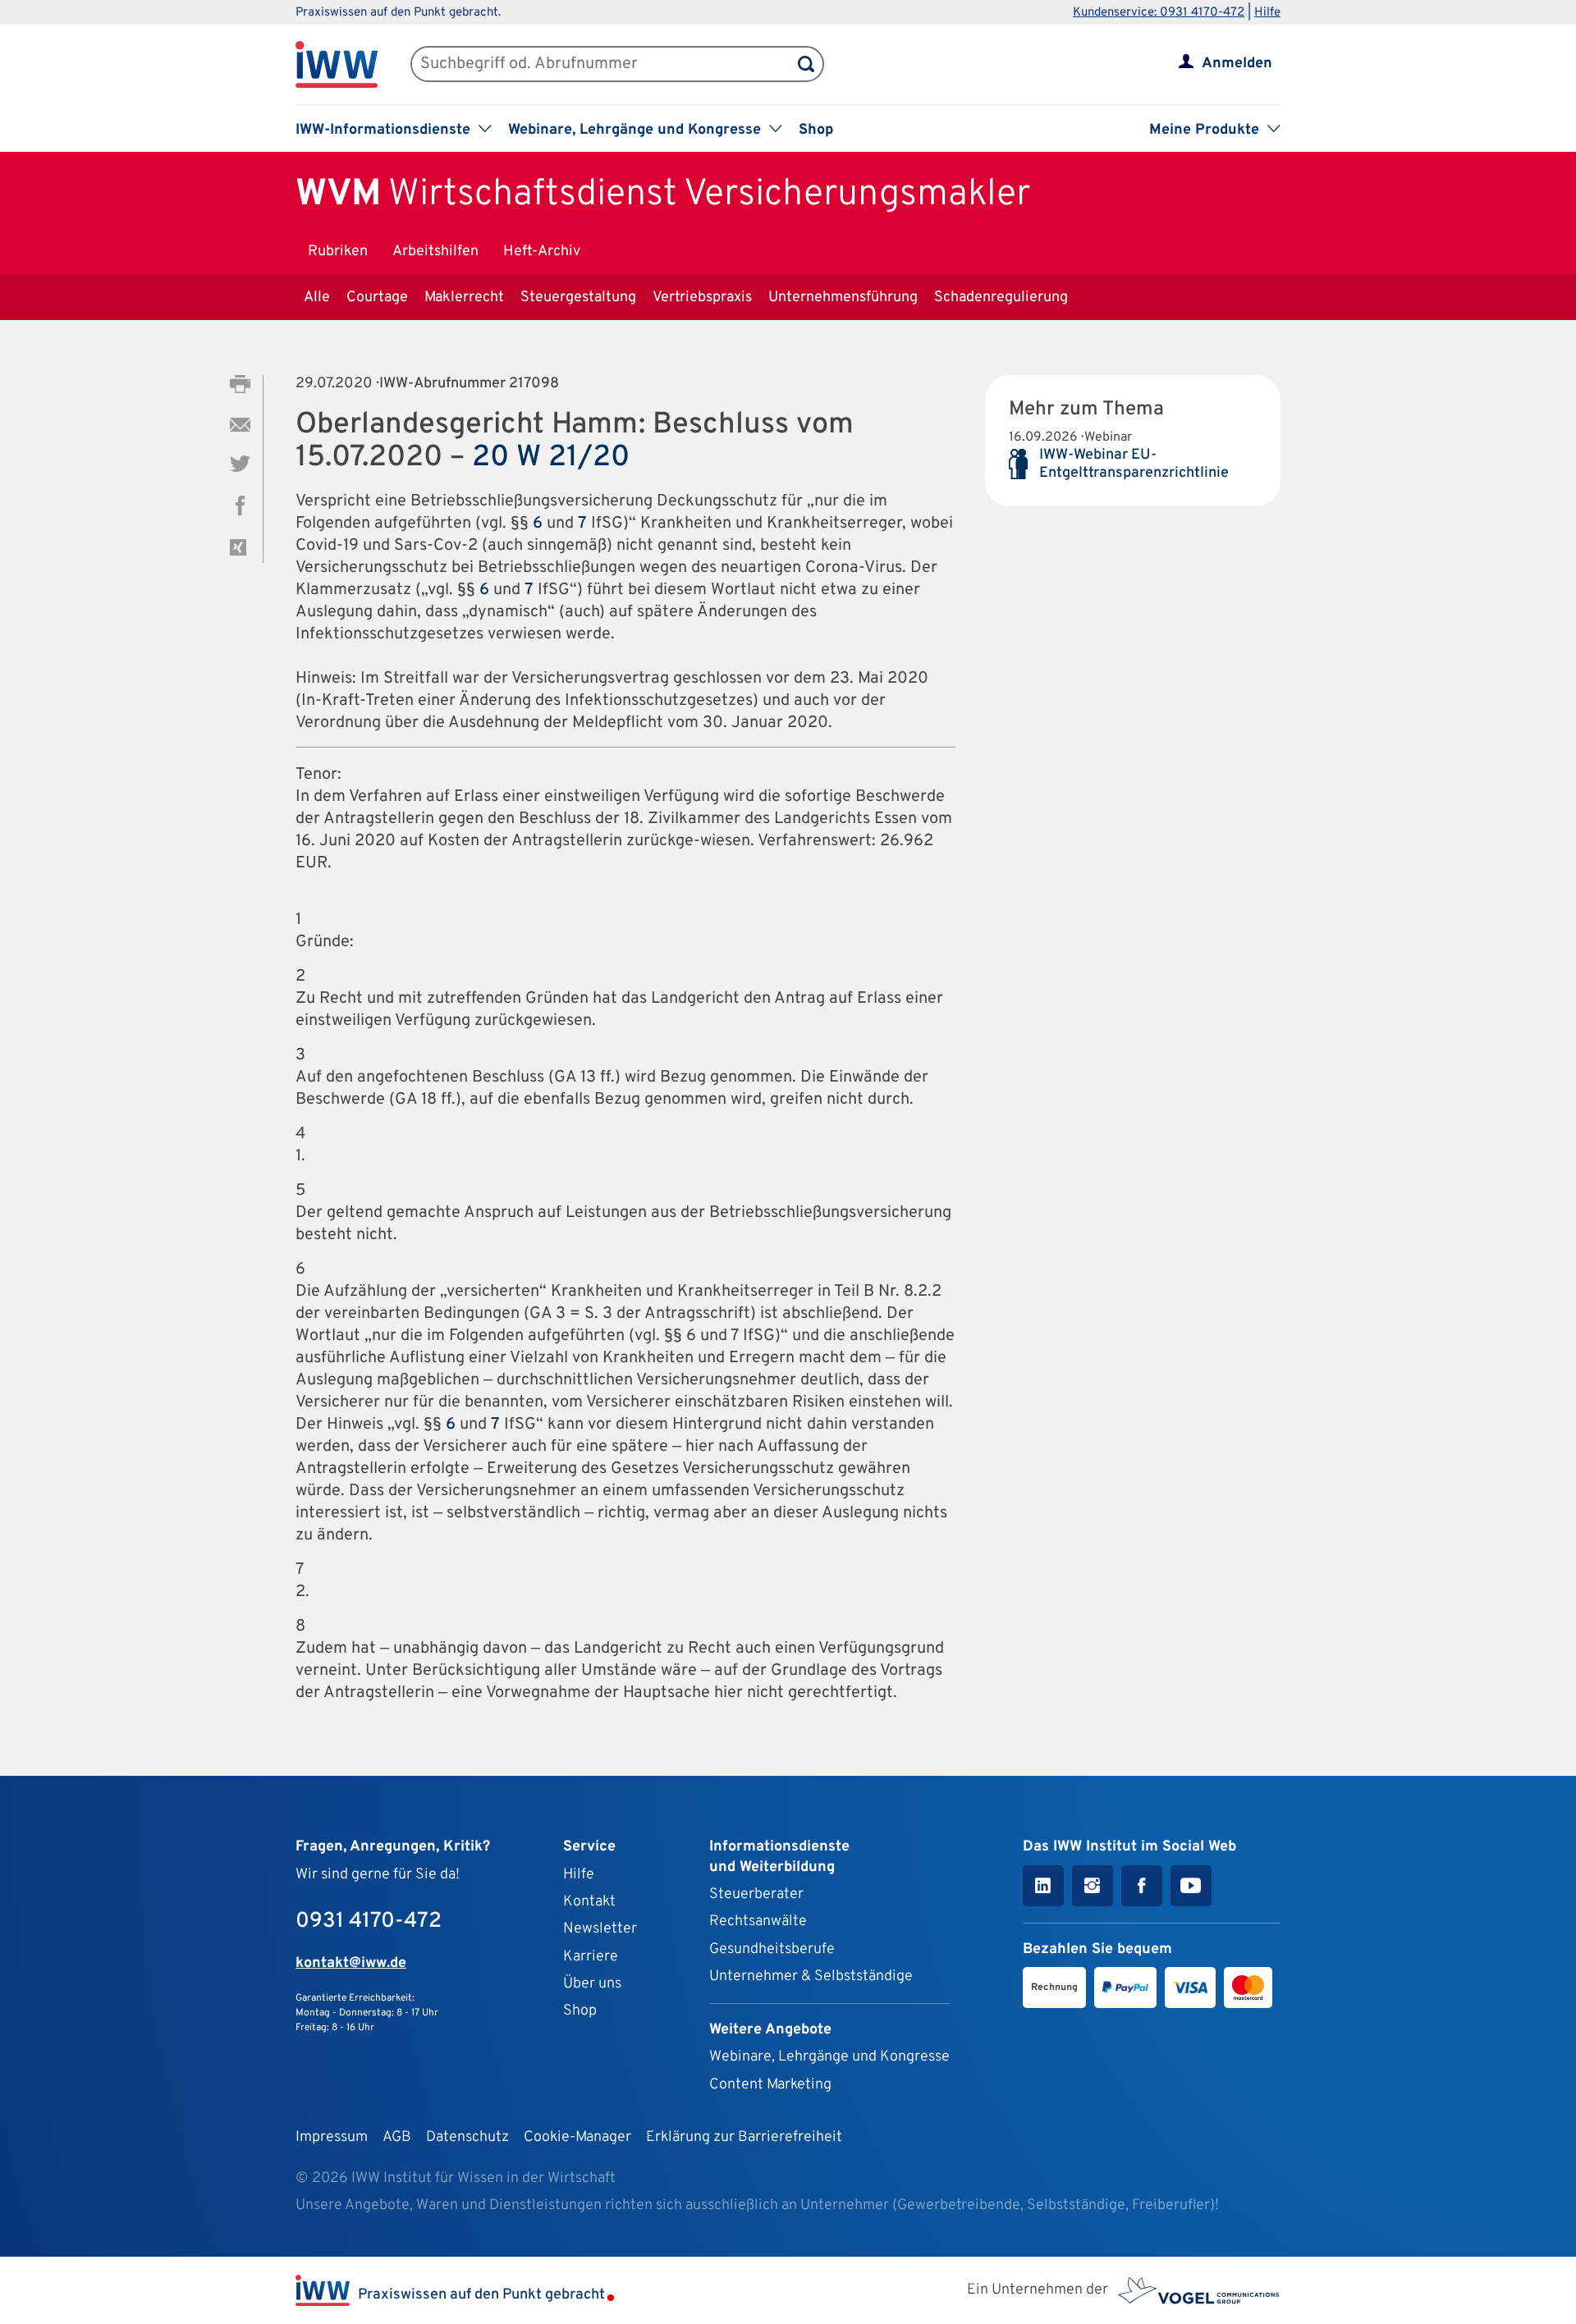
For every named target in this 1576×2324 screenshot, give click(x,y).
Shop (816, 130)
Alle (317, 297)
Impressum (332, 2137)
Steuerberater (756, 1894)
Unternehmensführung (843, 297)
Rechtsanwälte (758, 1921)
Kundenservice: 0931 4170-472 (1159, 13)
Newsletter (600, 1929)
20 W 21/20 (551, 458)
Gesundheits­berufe (772, 1949)
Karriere (591, 1957)
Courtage (377, 297)
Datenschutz (467, 2137)
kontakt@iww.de (351, 1963)
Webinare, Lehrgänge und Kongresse (829, 2057)
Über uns (592, 1984)
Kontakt (589, 1902)
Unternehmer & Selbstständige (811, 1976)
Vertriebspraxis (702, 297)
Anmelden (1237, 64)
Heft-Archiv (542, 252)
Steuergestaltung (578, 297)
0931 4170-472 (369, 1921)
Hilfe (1267, 13)
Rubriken (338, 252)
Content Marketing (770, 2085)
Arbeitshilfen (435, 252)
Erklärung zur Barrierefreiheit (744, 2137)
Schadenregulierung (1001, 297)
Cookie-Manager (577, 2137)
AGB (397, 2137)
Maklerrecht (464, 297)
